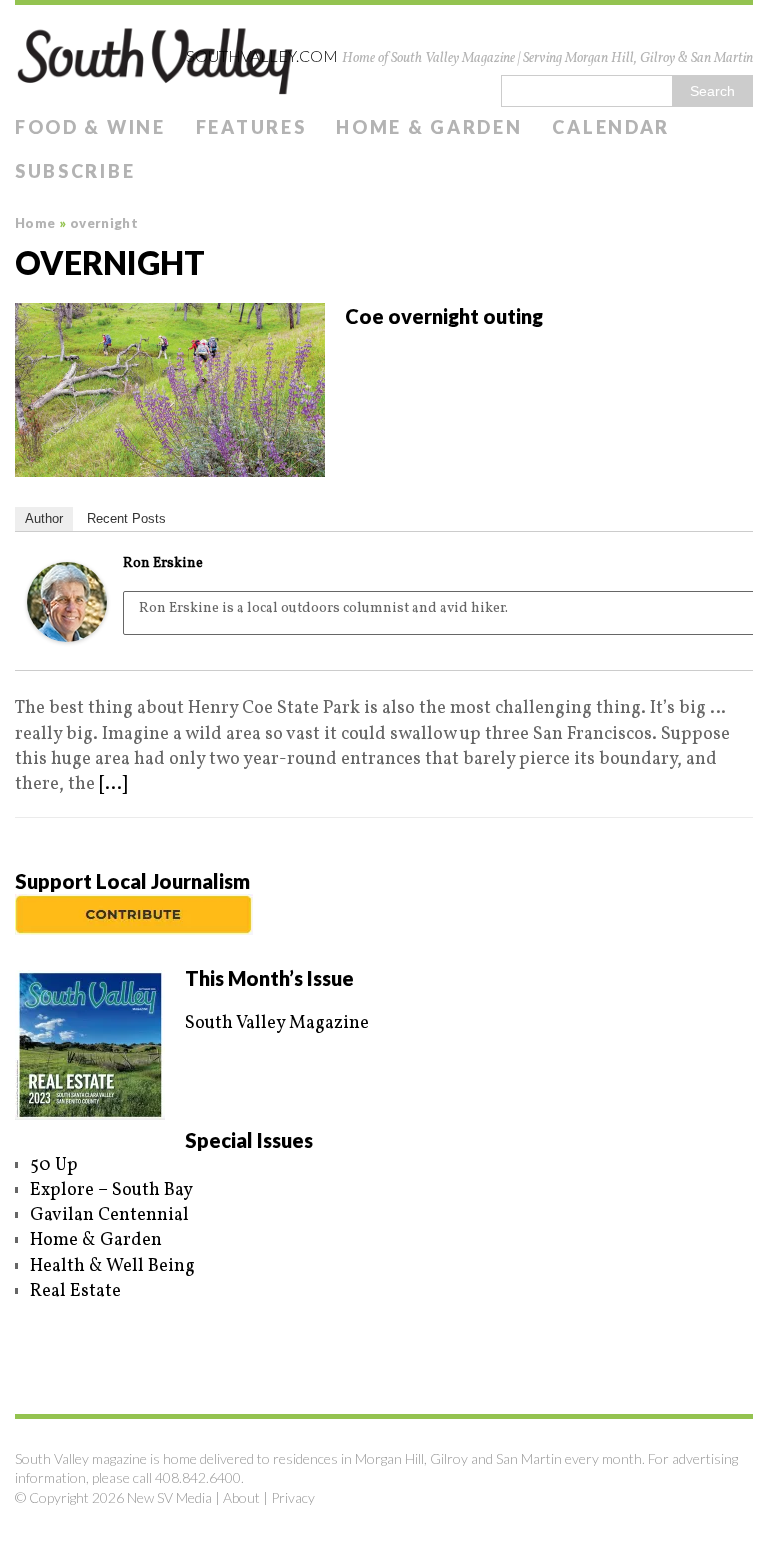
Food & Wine (90, 127)
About (241, 1497)
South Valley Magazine (277, 1023)
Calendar (611, 127)
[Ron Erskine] (67, 629)
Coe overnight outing (444, 316)
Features (251, 127)
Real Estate (75, 1291)
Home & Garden (429, 127)
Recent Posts (126, 518)
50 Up (54, 1165)
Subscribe (75, 171)
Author (44, 518)
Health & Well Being (112, 1266)
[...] (113, 784)
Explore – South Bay (111, 1190)
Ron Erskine (163, 563)
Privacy (293, 1497)
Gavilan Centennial (109, 1215)
